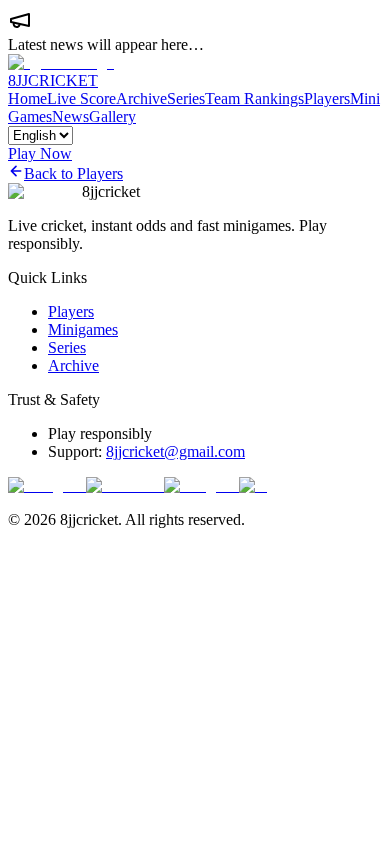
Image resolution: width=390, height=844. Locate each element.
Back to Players (73, 173)
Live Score (81, 98)
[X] (253, 485)
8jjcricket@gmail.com (175, 451)
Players (327, 98)
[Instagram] (47, 485)
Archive (141, 98)
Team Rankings (254, 98)
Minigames (83, 329)
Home (27, 98)
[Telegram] (201, 485)
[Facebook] (125, 485)
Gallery (112, 116)
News (70, 116)
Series (186, 98)
